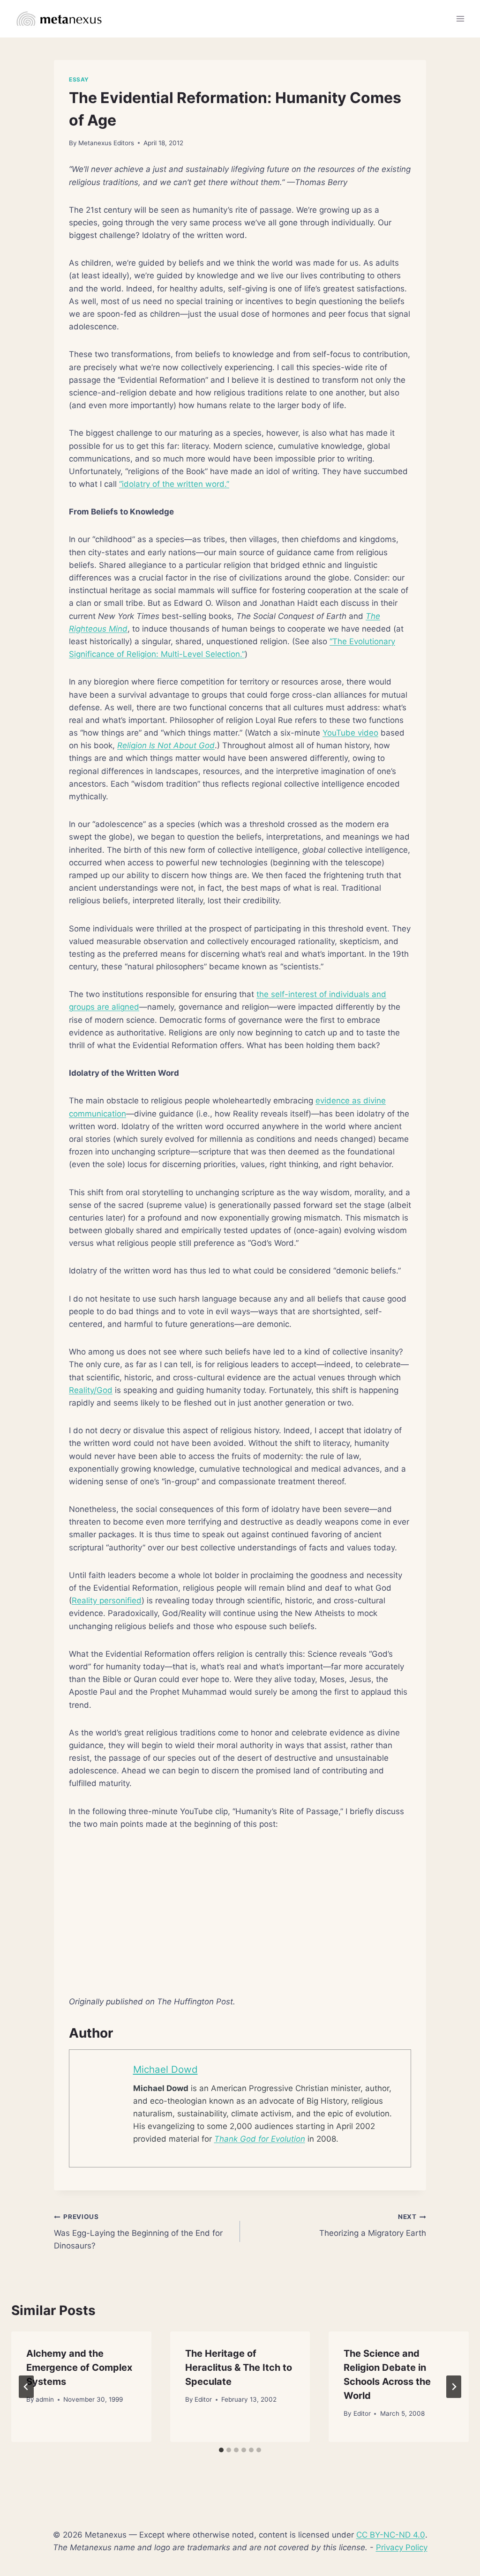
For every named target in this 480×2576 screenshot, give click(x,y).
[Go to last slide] (26, 2387)
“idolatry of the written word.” (174, 484)
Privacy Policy (402, 2547)
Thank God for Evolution (260, 2139)
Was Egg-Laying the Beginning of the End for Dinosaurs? (138, 2232)
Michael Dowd (165, 2069)
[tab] (221, 2450)
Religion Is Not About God (166, 745)
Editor (203, 2399)
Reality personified (107, 1601)
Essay (79, 79)
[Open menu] (460, 19)
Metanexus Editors (106, 143)
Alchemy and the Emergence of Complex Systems (79, 2368)
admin (45, 2399)
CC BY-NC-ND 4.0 (391, 2535)
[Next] (454, 2387)
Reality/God (91, 1390)
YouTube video (350, 733)
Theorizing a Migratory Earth (373, 2225)
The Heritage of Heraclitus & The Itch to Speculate (239, 2368)
